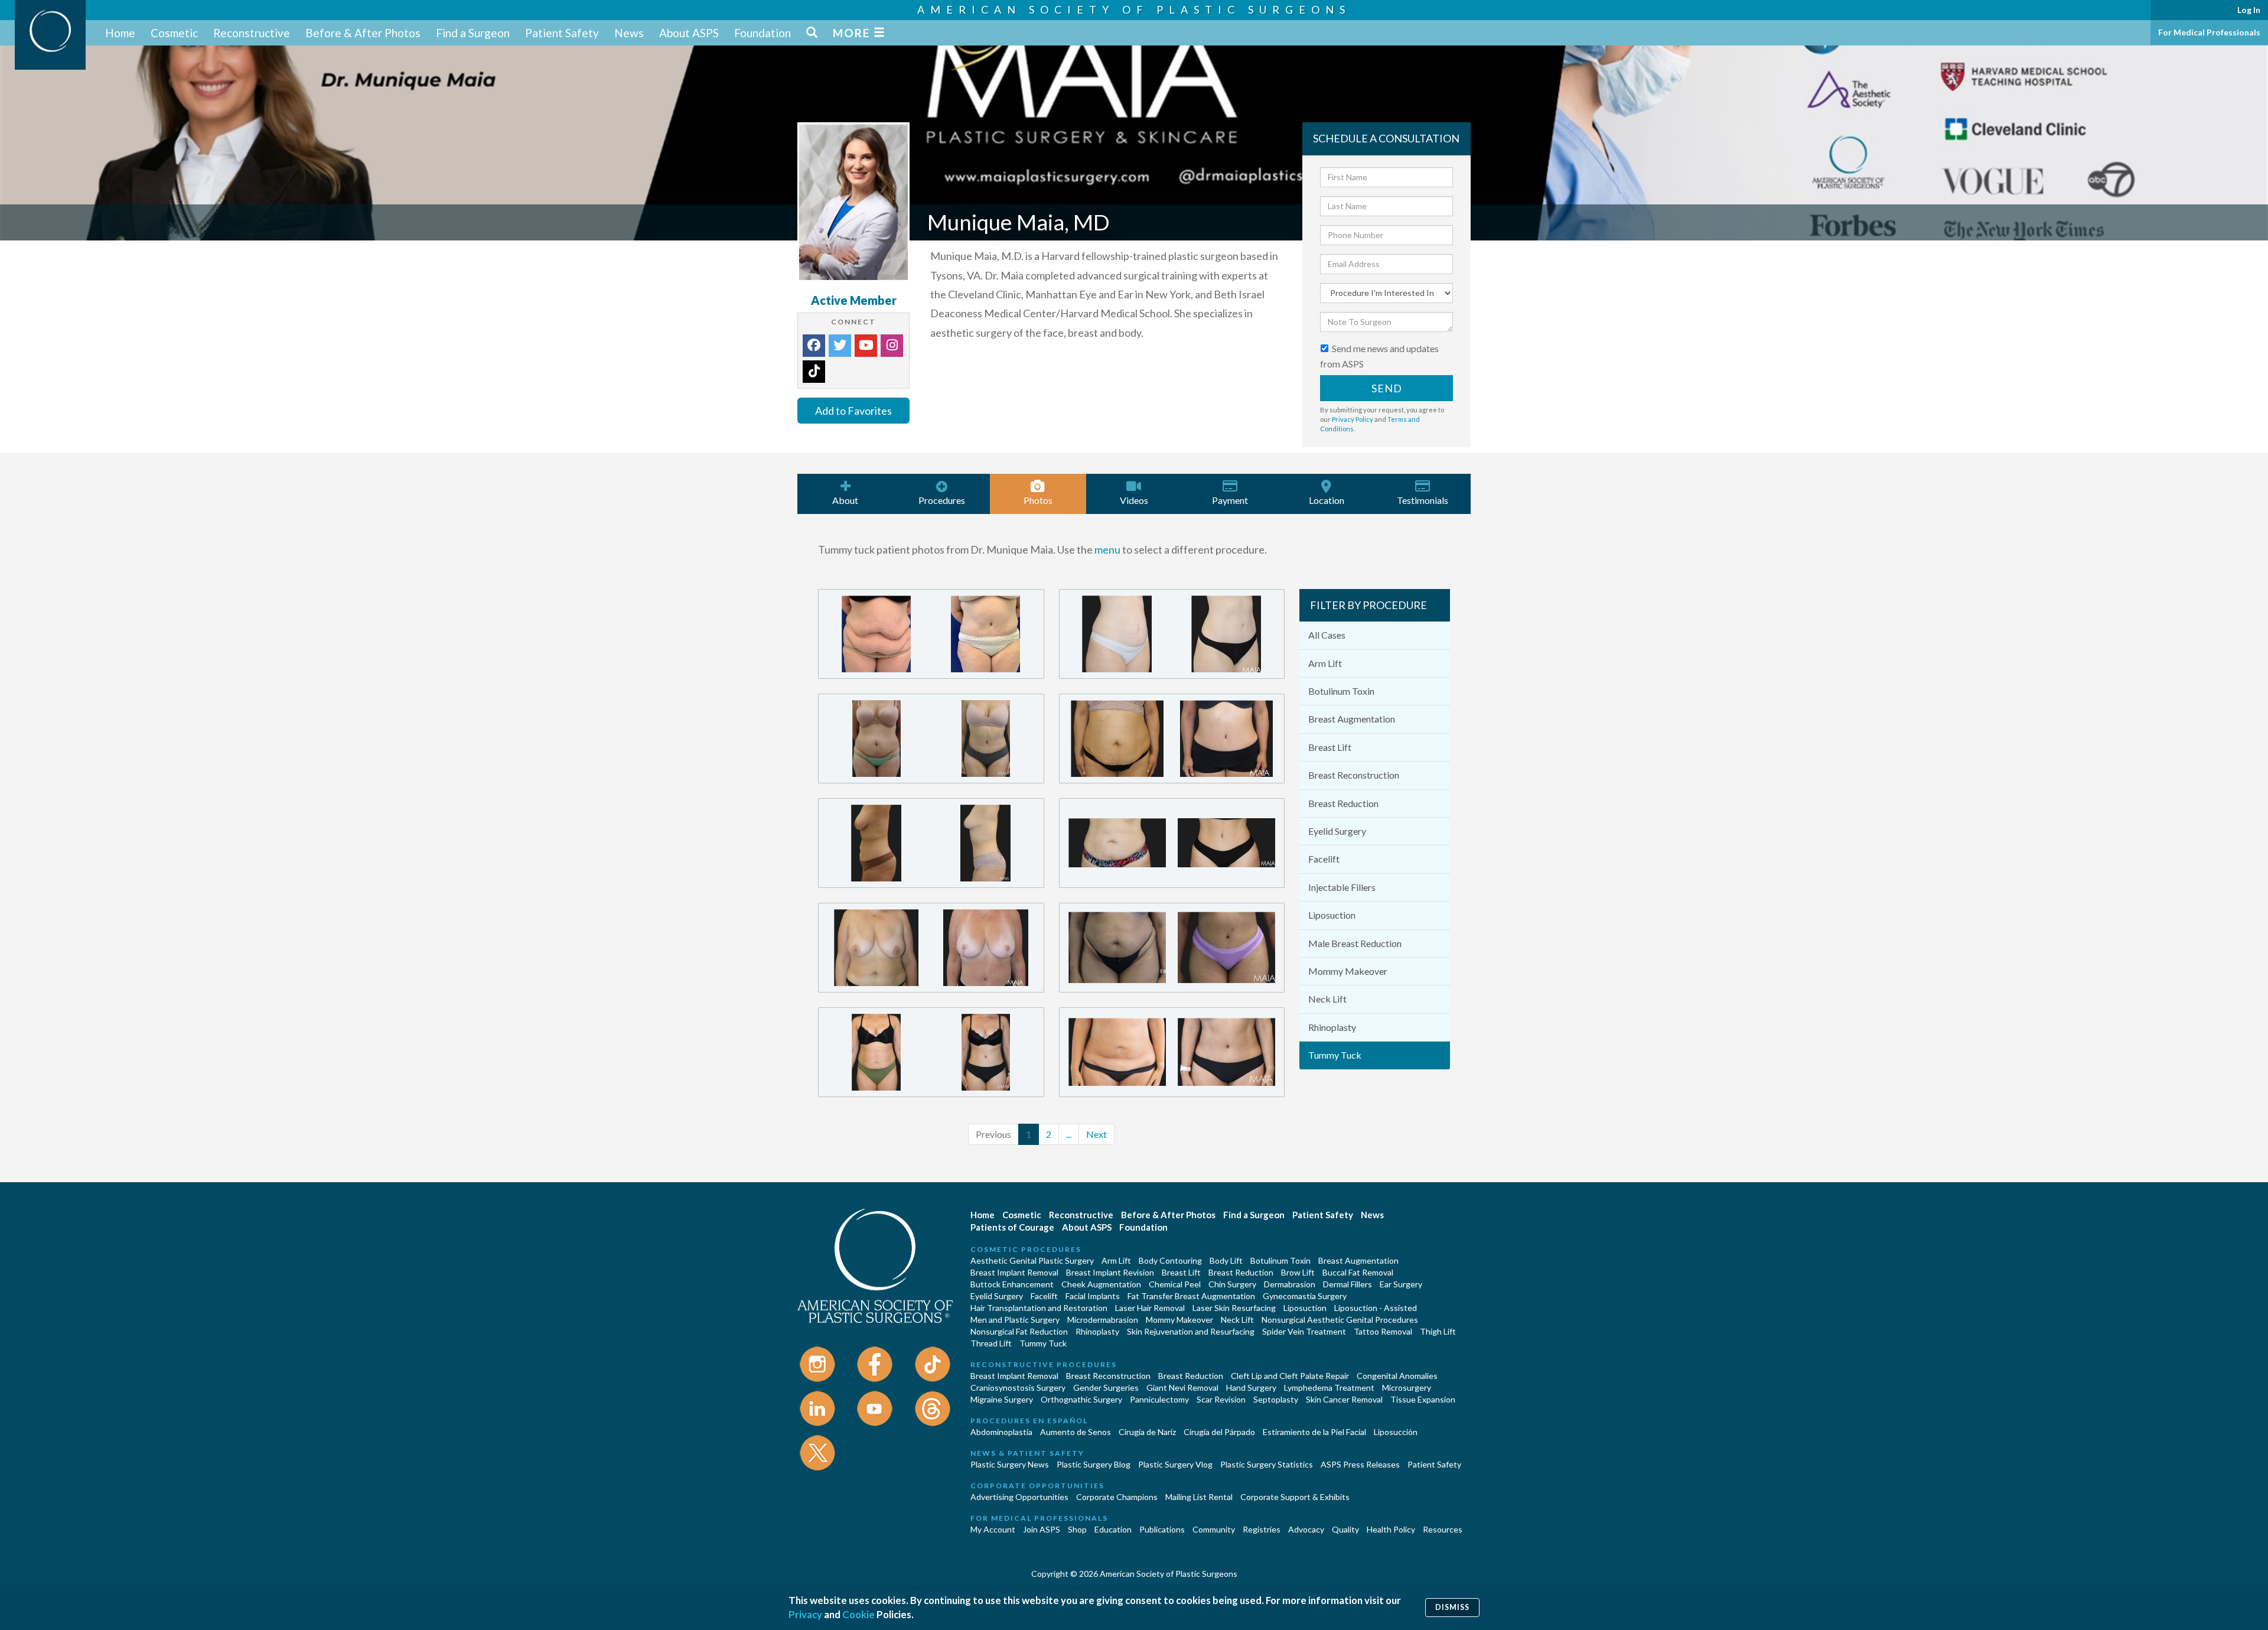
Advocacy (1306, 1529)
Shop (1077, 1529)
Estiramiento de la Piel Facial (1314, 1432)
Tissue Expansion (1423, 1399)
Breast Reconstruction (1354, 775)
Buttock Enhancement (1012, 1284)
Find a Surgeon (473, 33)
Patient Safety (562, 33)
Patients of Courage (1012, 1227)
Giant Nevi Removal (1182, 1387)
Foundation (762, 33)
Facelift (1324, 859)
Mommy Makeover (1348, 971)
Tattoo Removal (1383, 1331)
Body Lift (1226, 1260)
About (845, 500)
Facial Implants (1093, 1296)
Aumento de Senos (1076, 1432)
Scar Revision (1221, 1399)
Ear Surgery (1401, 1284)
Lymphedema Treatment (1329, 1387)
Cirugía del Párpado (1219, 1432)
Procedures (942, 500)
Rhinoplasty (1332, 1027)
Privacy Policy (1353, 419)
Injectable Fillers (1342, 887)
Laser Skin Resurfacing (1234, 1308)
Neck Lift (1327, 999)
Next (1096, 1134)
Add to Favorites (853, 411)
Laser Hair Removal (1150, 1308)
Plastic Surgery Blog (1094, 1464)
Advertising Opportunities (1019, 1497)
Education (1113, 1529)
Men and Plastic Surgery (1015, 1320)
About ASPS (689, 33)
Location (1327, 500)
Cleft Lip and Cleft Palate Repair (1290, 1376)
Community (1214, 1529)
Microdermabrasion (1103, 1320)
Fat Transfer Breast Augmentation (1191, 1296)
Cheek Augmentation (1101, 1284)
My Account (993, 1529)
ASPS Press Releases (1360, 1464)
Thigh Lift (1438, 1331)
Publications (1162, 1529)
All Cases (1327, 635)
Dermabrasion (1290, 1284)
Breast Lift (1330, 747)
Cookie (858, 1614)
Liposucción (1396, 1432)
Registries (1262, 1529)
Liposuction (1332, 915)
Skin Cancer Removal (1344, 1399)
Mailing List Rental (1199, 1497)
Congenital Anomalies (1397, 1376)
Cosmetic (174, 33)
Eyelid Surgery (1337, 831)
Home (120, 33)
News (629, 33)
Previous (993, 1134)
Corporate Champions (1117, 1497)
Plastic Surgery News (1010, 1464)
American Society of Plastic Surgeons (1134, 9)
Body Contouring (1170, 1260)
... (1069, 1134)
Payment (1230, 500)
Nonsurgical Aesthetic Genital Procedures (1340, 1320)
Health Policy (1391, 1529)
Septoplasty (1276, 1399)
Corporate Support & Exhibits (1295, 1497)
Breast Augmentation (1352, 719)
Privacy (805, 1614)
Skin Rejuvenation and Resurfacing (1191, 1331)
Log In (2249, 10)
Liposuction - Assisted (1376, 1308)
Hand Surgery (1251, 1387)
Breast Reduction (1343, 803)
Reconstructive (252, 33)
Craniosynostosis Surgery (1018, 1387)
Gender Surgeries (1106, 1387)
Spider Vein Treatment (1304, 1331)
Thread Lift (991, 1343)
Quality (1345, 1529)
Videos (1134, 500)
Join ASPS (1042, 1529)
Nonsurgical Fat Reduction (1019, 1331)
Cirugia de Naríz (1147, 1432)
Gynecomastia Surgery (1305, 1296)
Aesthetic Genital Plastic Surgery (1032, 1260)
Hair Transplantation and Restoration (1039, 1308)
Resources (1443, 1529)
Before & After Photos (363, 33)
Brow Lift (1298, 1272)
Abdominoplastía (1001, 1432)
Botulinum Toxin (1341, 691)
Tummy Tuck (1335, 1055)
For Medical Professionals (2209, 32)
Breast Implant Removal (1014, 1272)
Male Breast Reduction (1355, 943)
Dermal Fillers (1348, 1284)
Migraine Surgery (1002, 1399)
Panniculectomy (1159, 1399)
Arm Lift (1325, 663)
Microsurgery (1407, 1387)
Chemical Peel (1175, 1284)
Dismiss (1452, 1607)
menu (1107, 549)
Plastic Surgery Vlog (1175, 1464)
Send (1387, 388)
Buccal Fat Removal (1358, 1272)
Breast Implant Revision (1110, 1272)
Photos (1038, 500)
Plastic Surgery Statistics (1267, 1464)
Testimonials (1423, 500)
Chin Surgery (1232, 1284)
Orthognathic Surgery (1081, 1399)
